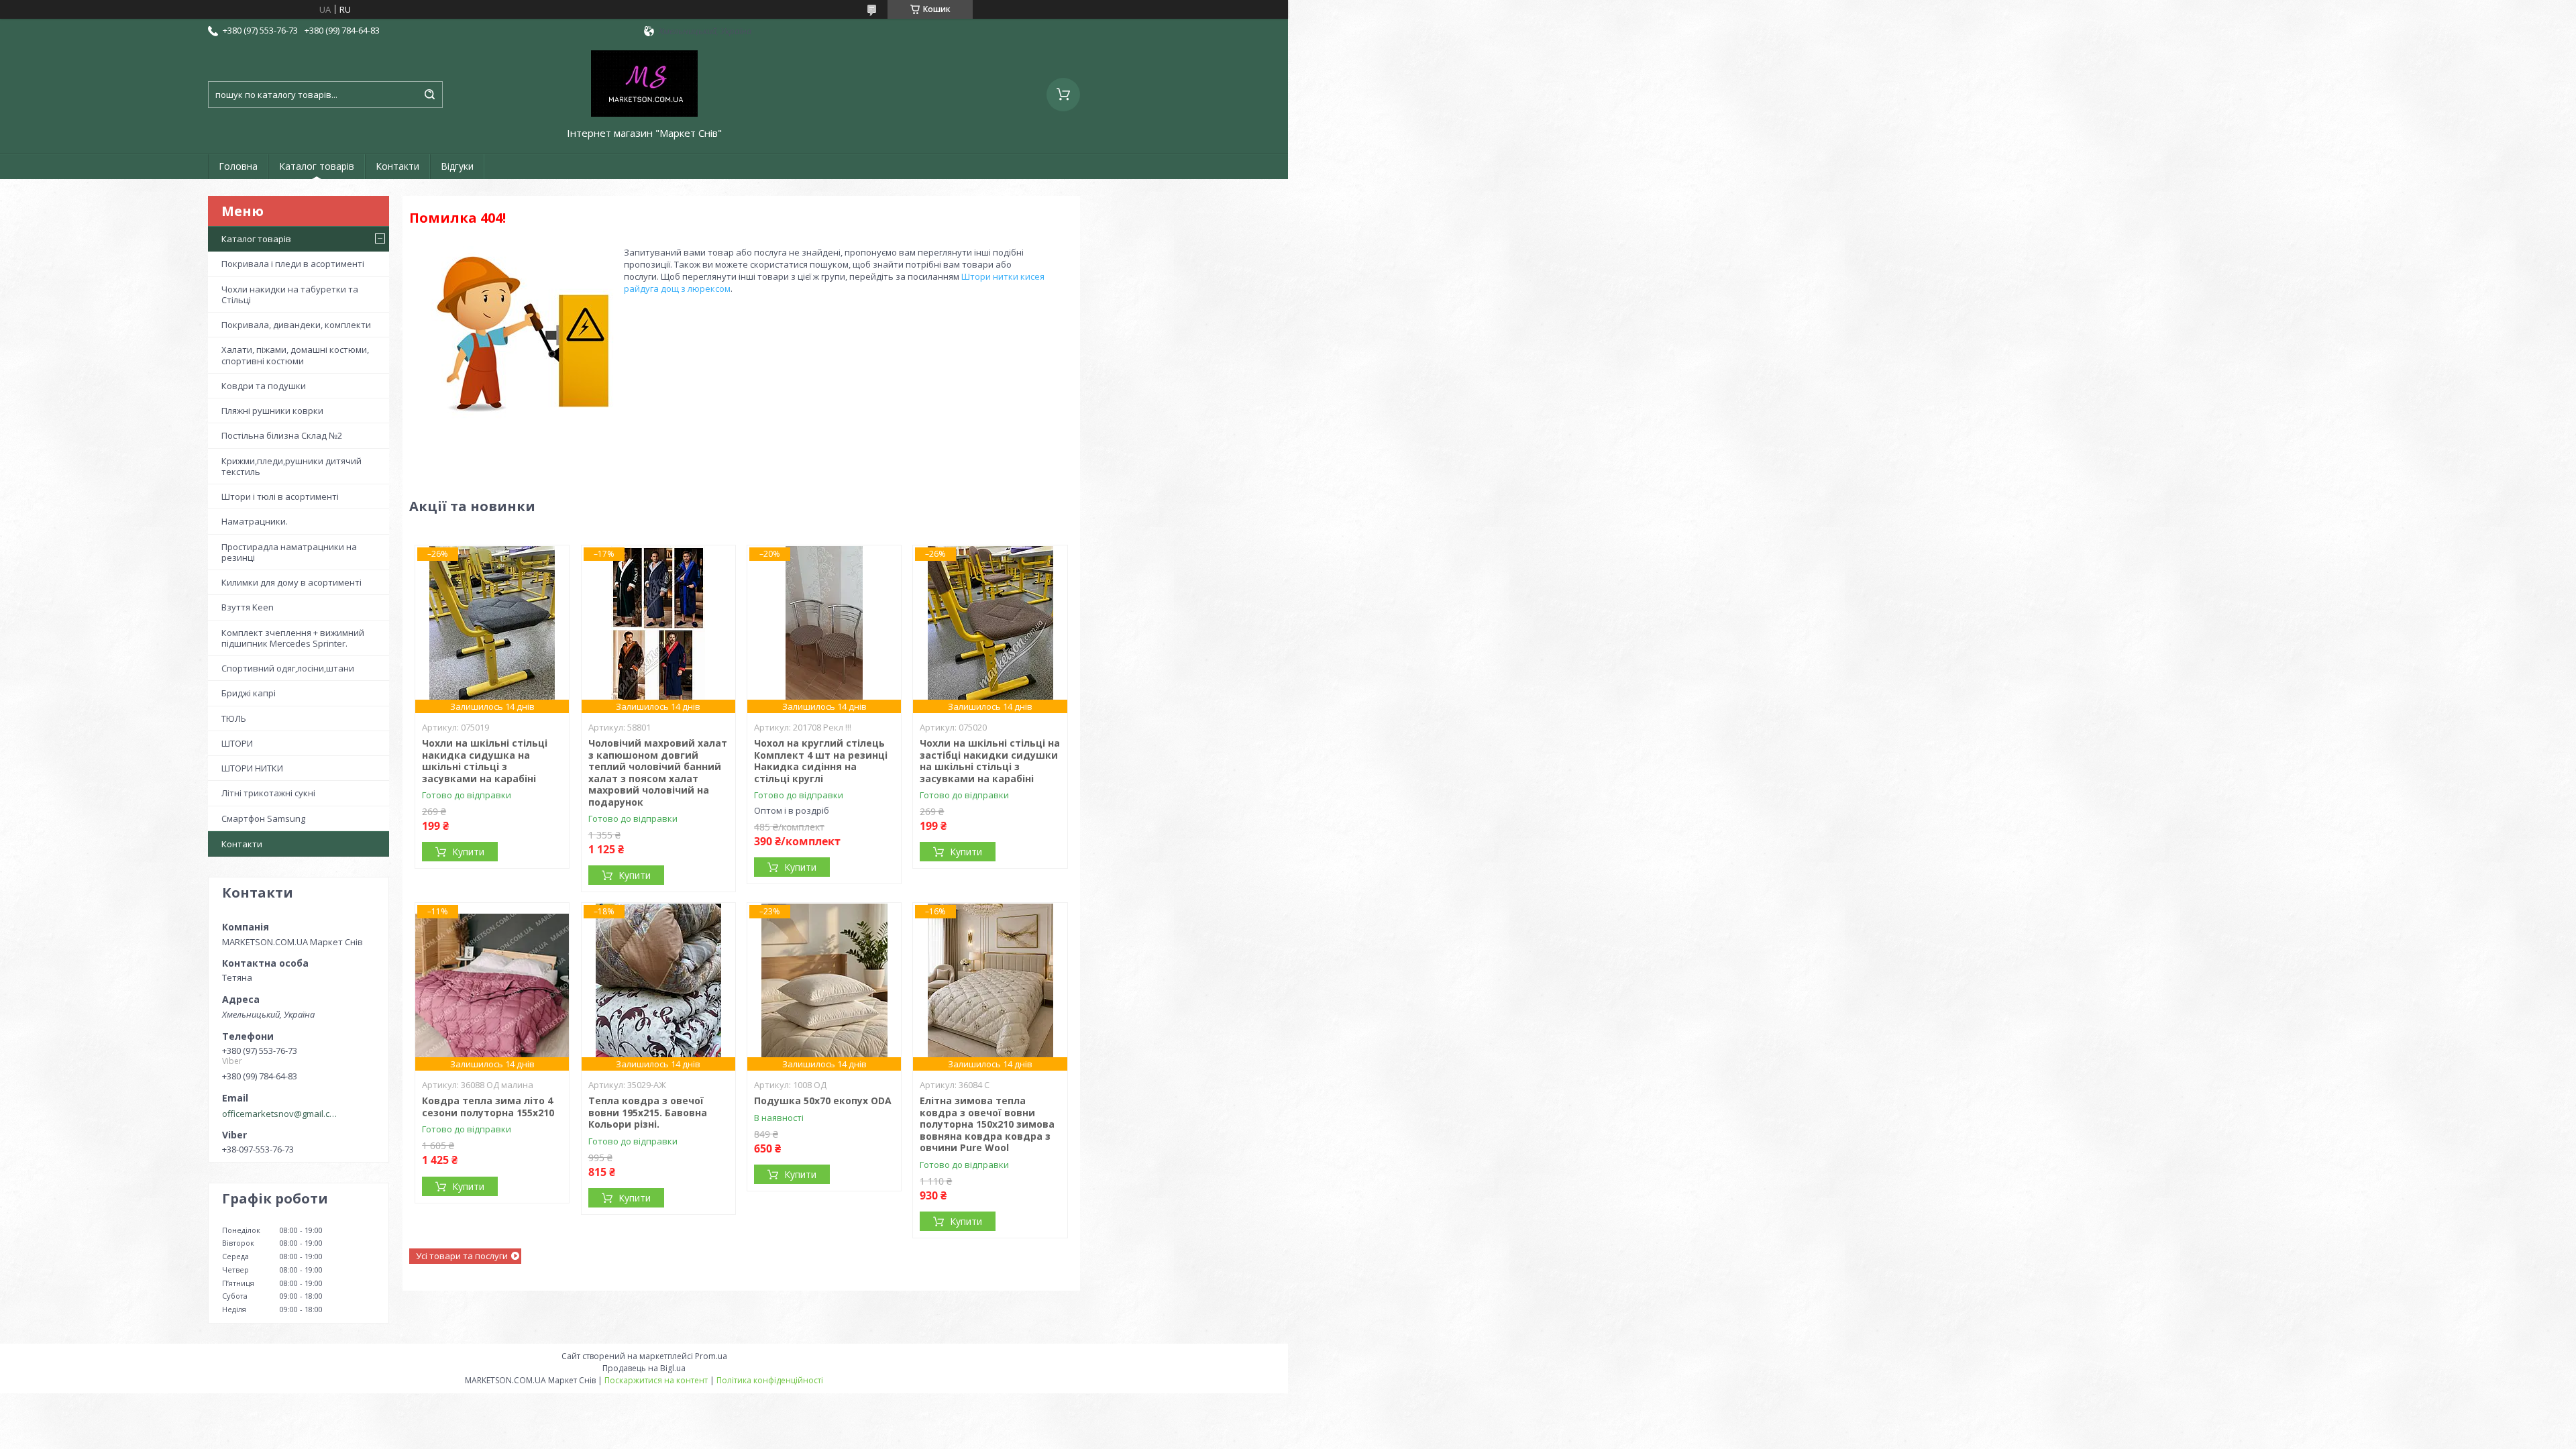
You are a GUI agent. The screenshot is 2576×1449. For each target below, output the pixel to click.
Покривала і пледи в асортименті (293, 264)
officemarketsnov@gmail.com (281, 1114)
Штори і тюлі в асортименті (280, 496)
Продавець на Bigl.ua (644, 1368)
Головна (238, 166)
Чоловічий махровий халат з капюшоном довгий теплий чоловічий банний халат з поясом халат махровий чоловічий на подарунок (658, 772)
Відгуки (457, 166)
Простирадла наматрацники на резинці (289, 552)
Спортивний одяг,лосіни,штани (288, 668)
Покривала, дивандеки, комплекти (296, 325)
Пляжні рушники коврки (272, 411)
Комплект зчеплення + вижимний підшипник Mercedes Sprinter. (293, 638)
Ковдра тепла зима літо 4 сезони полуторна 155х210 (488, 1107)
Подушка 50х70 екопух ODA (823, 1101)
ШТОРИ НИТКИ (252, 768)
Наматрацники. (255, 521)
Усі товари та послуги (462, 1256)
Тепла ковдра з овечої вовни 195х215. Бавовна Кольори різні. (648, 1112)
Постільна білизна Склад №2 (282, 435)
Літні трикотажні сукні (268, 793)
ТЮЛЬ (234, 718)
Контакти (397, 166)
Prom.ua (711, 1356)
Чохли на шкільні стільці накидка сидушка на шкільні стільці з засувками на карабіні (485, 761)
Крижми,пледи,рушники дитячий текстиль (291, 466)
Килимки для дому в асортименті (291, 582)
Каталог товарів (317, 166)
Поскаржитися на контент (656, 1380)
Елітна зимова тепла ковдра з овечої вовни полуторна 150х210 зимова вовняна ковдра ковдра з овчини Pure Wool (987, 1124)
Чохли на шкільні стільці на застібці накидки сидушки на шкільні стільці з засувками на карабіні (990, 761)
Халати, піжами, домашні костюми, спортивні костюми (295, 355)
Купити (468, 852)
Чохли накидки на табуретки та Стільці (290, 294)
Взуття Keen (248, 607)
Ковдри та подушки (264, 386)
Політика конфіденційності (770, 1380)
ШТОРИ (237, 743)
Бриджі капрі (249, 693)
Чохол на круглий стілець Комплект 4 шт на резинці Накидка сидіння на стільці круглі (821, 761)
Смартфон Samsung (263, 818)
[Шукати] (429, 95)
